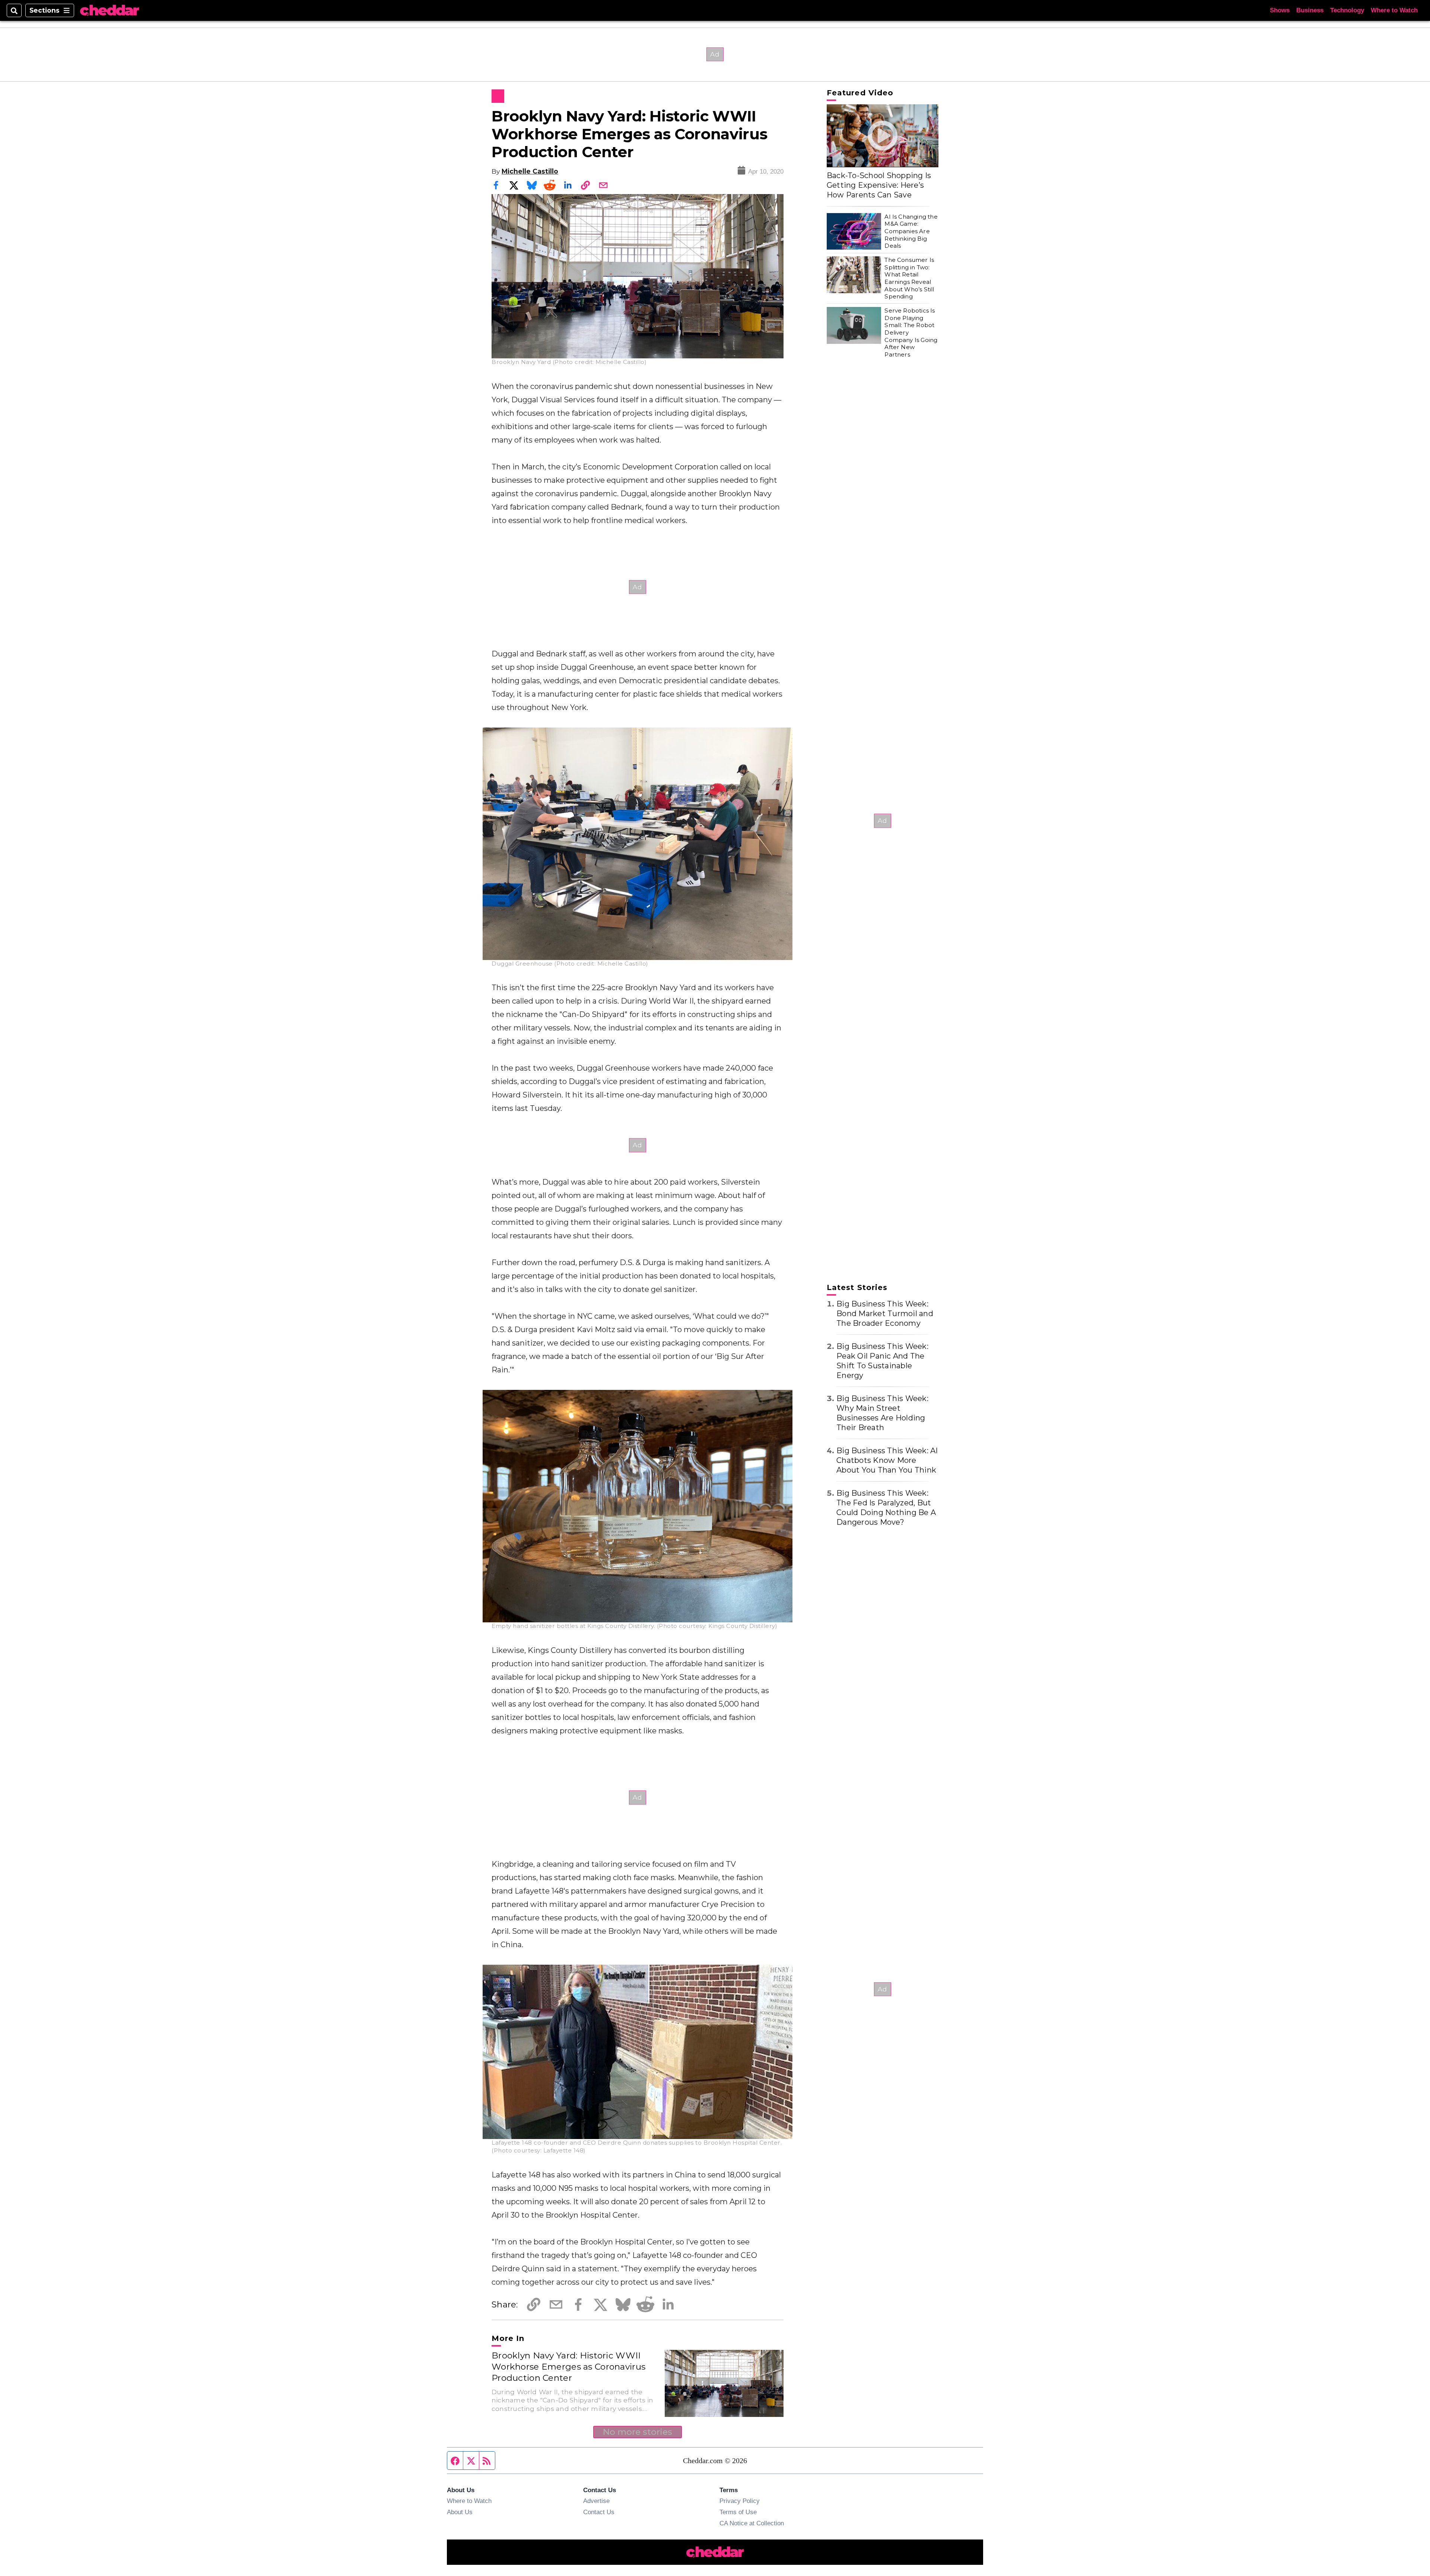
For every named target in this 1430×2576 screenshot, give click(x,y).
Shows (1280, 10)
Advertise (596, 2501)
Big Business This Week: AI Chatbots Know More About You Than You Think (887, 1460)
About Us (460, 2512)
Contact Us (599, 2512)
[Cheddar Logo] (109, 11)
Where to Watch (1394, 10)
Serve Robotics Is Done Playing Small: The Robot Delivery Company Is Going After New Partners (911, 332)
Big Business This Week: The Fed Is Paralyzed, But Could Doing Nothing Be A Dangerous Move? (886, 1508)
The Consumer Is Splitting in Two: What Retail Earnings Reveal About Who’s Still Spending (909, 278)
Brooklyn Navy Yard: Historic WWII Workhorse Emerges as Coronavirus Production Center (568, 2367)
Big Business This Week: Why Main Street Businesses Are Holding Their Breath (882, 1413)
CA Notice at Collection (752, 2523)
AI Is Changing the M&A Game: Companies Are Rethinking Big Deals (911, 231)
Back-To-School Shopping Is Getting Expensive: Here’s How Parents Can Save (879, 185)
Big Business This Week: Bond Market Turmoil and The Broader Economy (885, 1314)
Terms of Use (738, 2512)
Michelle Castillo (530, 171)
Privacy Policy (740, 2501)
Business (1310, 10)
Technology (1347, 10)
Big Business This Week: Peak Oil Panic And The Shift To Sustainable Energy (882, 1361)
